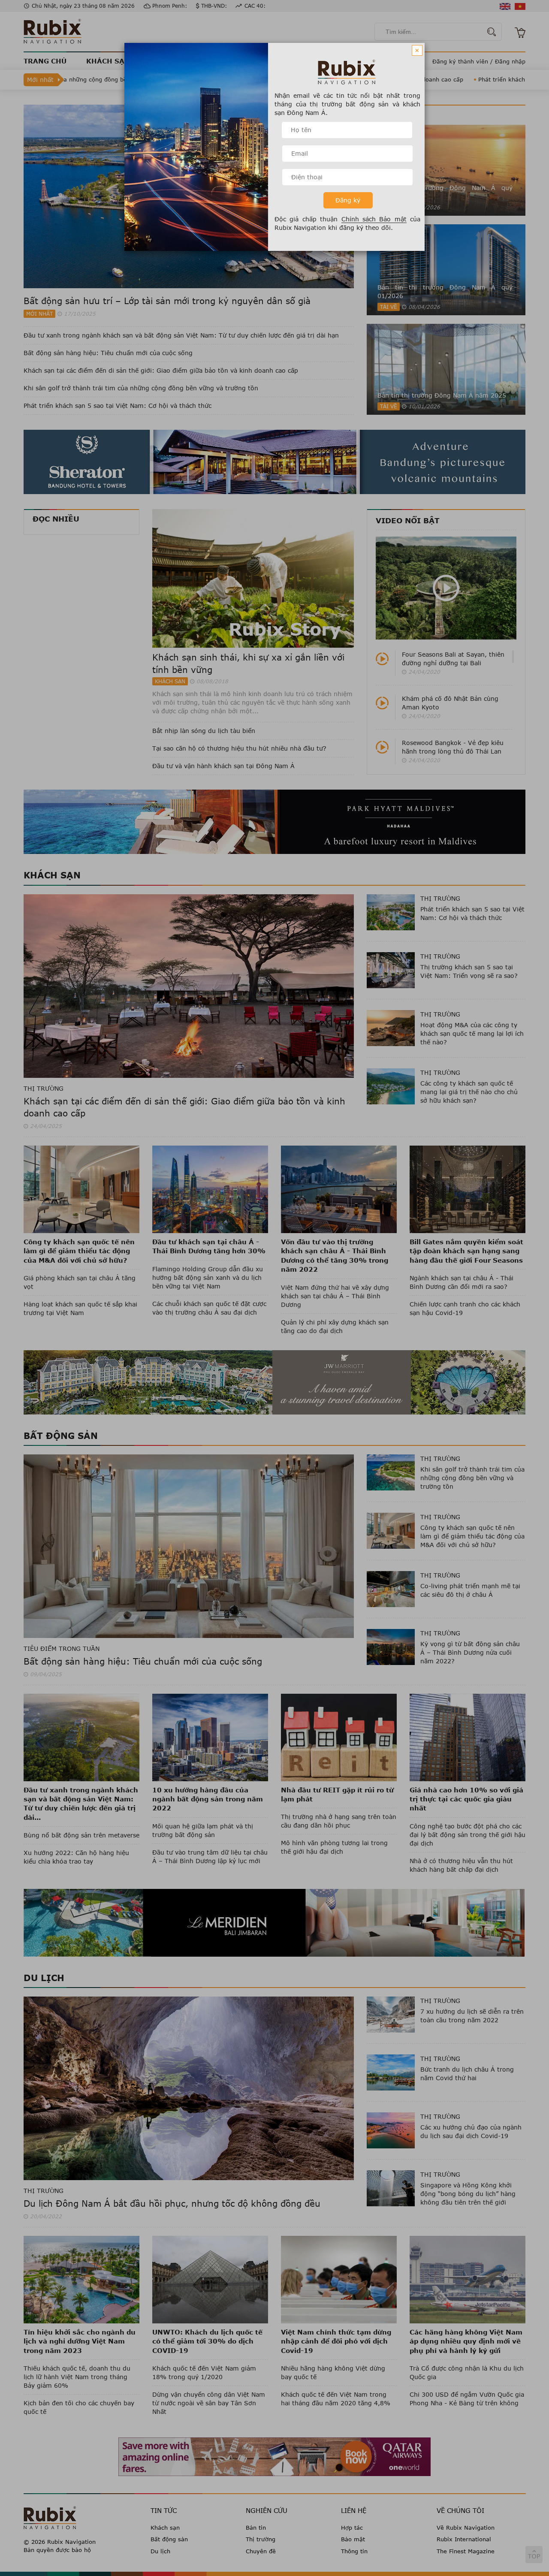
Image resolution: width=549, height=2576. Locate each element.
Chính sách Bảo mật (374, 219)
